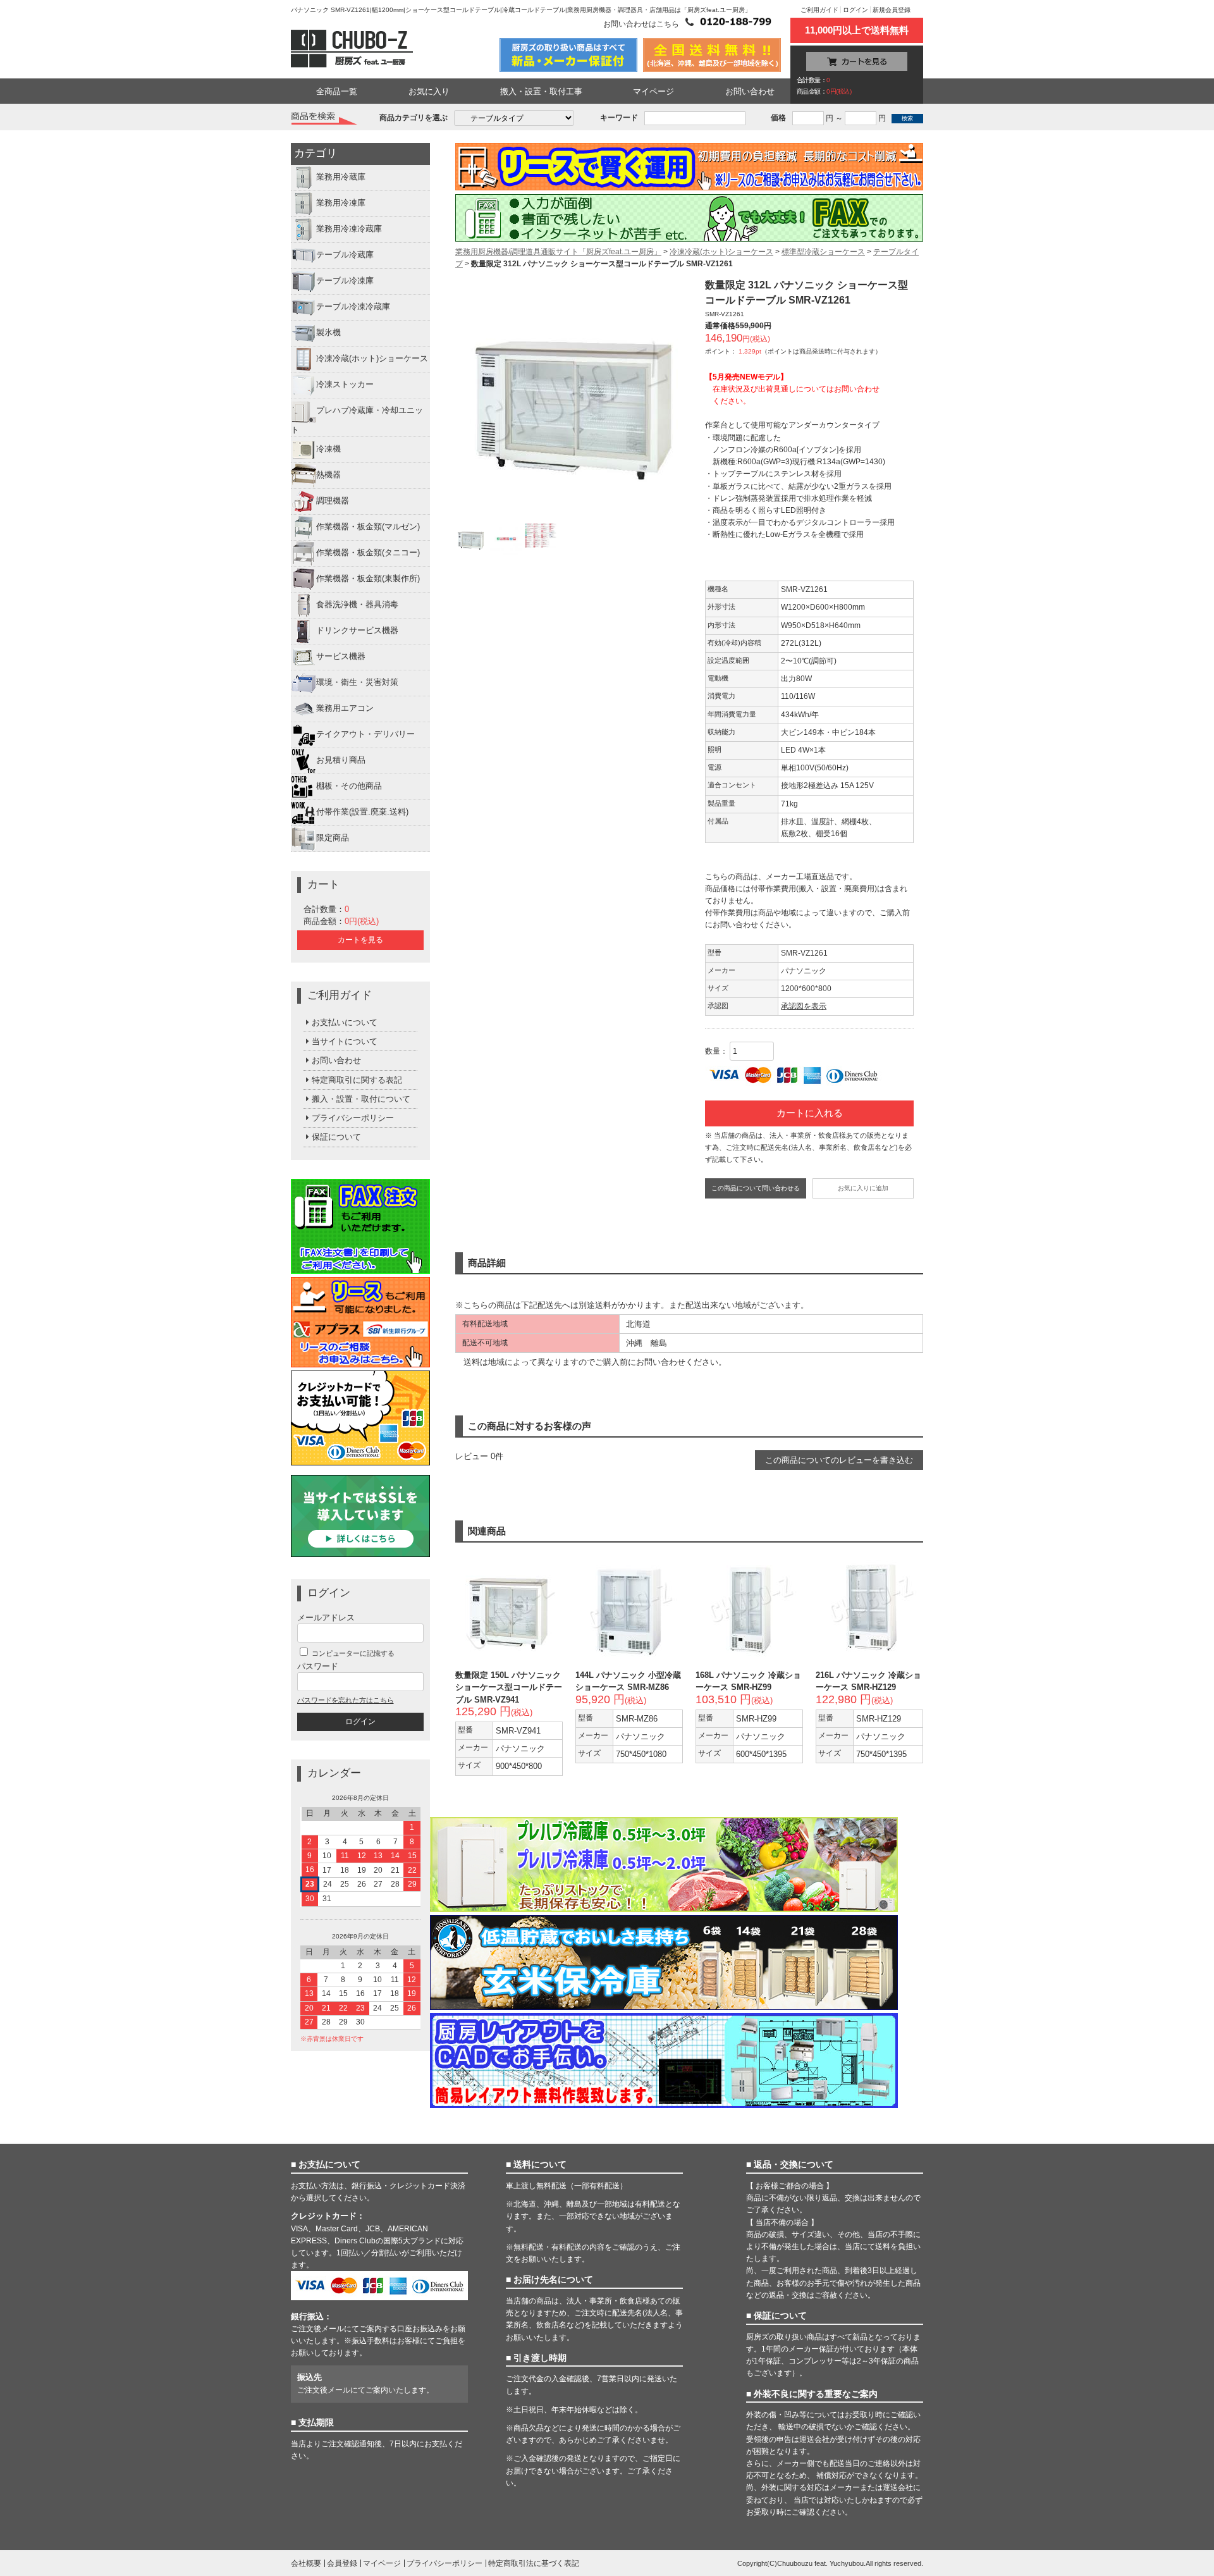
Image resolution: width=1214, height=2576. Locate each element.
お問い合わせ (750, 91)
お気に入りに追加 (863, 1188)
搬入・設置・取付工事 (541, 91)
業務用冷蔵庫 (341, 177)
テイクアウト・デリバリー (365, 734)
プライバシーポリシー (353, 1118)
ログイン (855, 10)
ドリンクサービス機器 (357, 630)
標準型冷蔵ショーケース (823, 252)
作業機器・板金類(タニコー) (368, 552)
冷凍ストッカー (345, 385)
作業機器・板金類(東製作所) (368, 578)
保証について (336, 1137)
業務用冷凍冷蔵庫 (349, 229)
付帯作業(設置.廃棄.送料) (362, 812)
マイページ (653, 91)
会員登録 (342, 2563)
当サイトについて (345, 1041)
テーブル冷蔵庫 (345, 255)
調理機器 (333, 501)
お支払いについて (345, 1022)
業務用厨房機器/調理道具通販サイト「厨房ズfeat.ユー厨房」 (558, 252)
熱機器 (328, 475)
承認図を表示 (804, 1006)
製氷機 (328, 333)
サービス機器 (341, 656)
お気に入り (429, 91)
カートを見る (360, 940)
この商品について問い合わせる (756, 1188)
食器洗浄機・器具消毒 (357, 604)
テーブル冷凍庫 (345, 281)
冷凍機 (328, 449)
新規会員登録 (892, 10)
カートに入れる (810, 1113)
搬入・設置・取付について (361, 1099)
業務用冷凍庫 (341, 203)
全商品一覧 (337, 91)
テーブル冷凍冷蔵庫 (353, 307)
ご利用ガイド (819, 10)
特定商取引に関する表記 (357, 1080)
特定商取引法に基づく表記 (534, 2563)
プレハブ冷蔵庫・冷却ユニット (357, 421)
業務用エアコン (345, 708)
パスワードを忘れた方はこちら (345, 1700)
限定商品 (333, 838)
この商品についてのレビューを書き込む (839, 1460)
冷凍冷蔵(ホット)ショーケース (372, 359)
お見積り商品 (341, 760)
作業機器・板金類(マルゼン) (368, 527)
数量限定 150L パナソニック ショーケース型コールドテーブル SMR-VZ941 (509, 1687)
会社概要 (306, 2563)
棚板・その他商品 (349, 786)
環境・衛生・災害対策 (357, 682)
